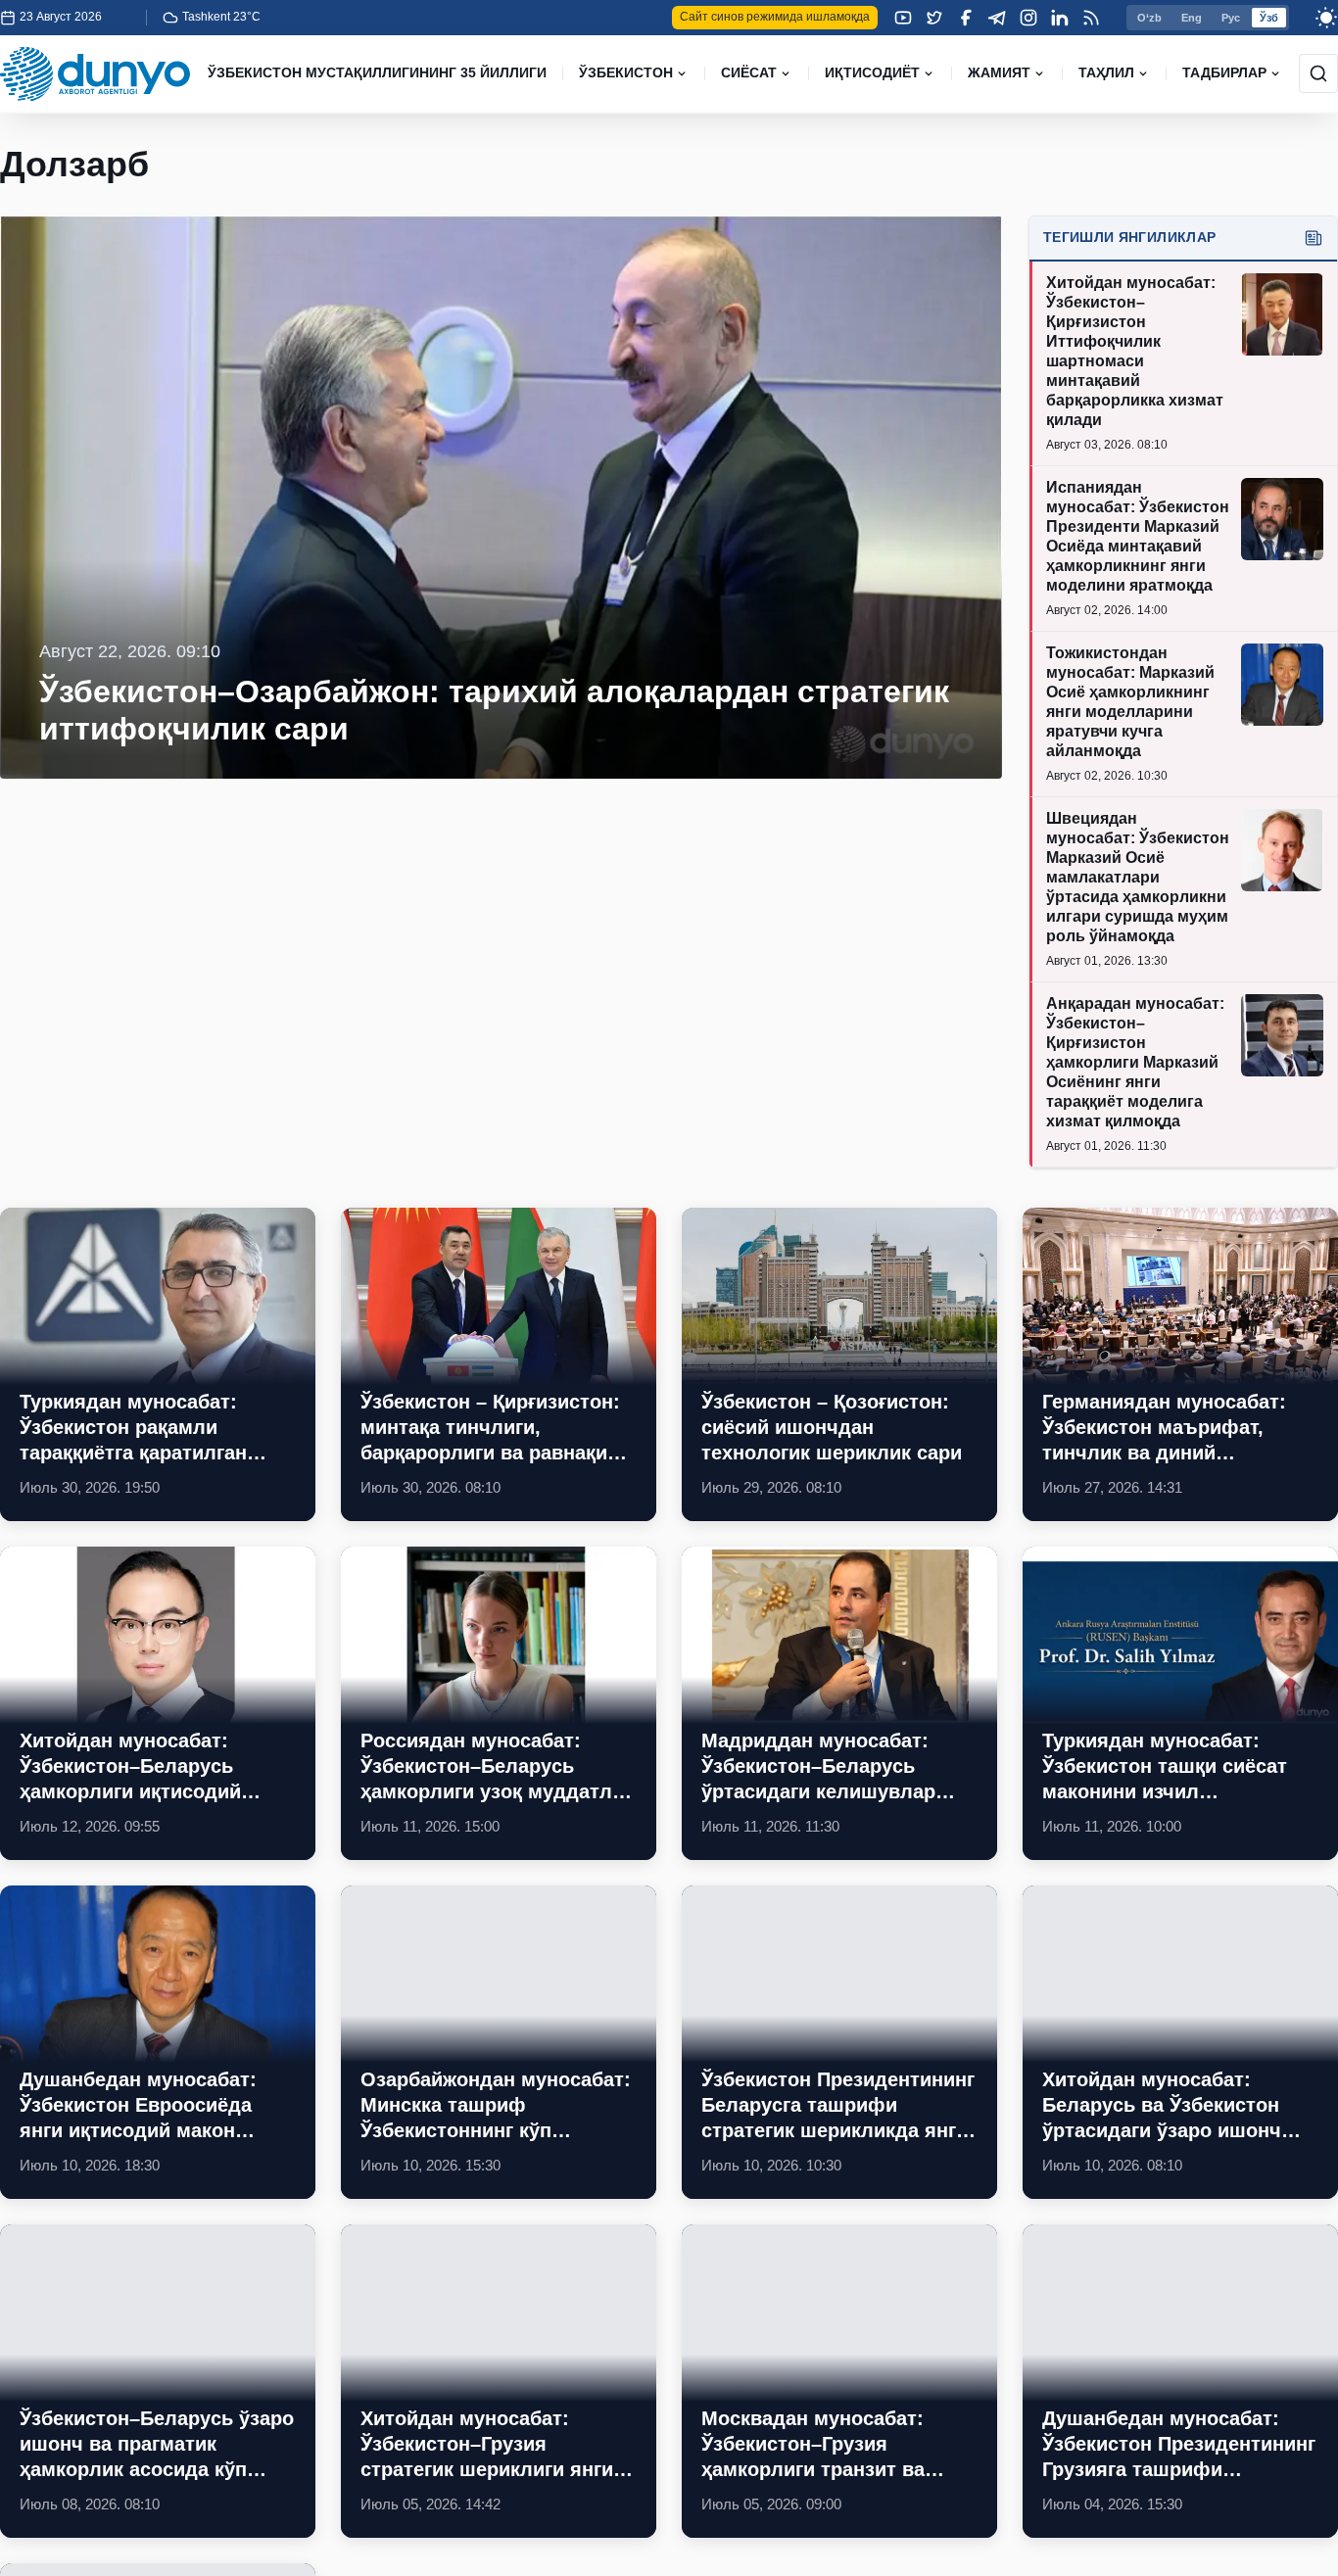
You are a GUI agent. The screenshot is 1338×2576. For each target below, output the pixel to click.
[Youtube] (903, 18)
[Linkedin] (1060, 18)
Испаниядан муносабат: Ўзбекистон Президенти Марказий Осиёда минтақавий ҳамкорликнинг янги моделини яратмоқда (1138, 536)
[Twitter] (934, 18)
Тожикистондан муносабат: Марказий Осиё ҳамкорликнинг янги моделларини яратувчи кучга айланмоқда (1130, 702)
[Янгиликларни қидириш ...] (1318, 73)
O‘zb (1149, 18)
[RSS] (1091, 18)
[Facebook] (966, 18)
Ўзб (1269, 18)
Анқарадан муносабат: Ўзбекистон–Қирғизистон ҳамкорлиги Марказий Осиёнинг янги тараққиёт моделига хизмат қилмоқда (1135, 1062)
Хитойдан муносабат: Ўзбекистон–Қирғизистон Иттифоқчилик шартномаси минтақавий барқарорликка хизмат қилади (1135, 351)
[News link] (158, 1364)
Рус (1231, 18)
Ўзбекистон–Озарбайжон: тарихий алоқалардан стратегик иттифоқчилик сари (494, 710)
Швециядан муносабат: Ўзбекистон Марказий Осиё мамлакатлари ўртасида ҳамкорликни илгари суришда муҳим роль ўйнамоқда (1138, 877)
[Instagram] (1028, 18)
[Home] (95, 74)
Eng (1192, 18)
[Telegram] (997, 18)
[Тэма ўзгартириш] (1326, 18)
